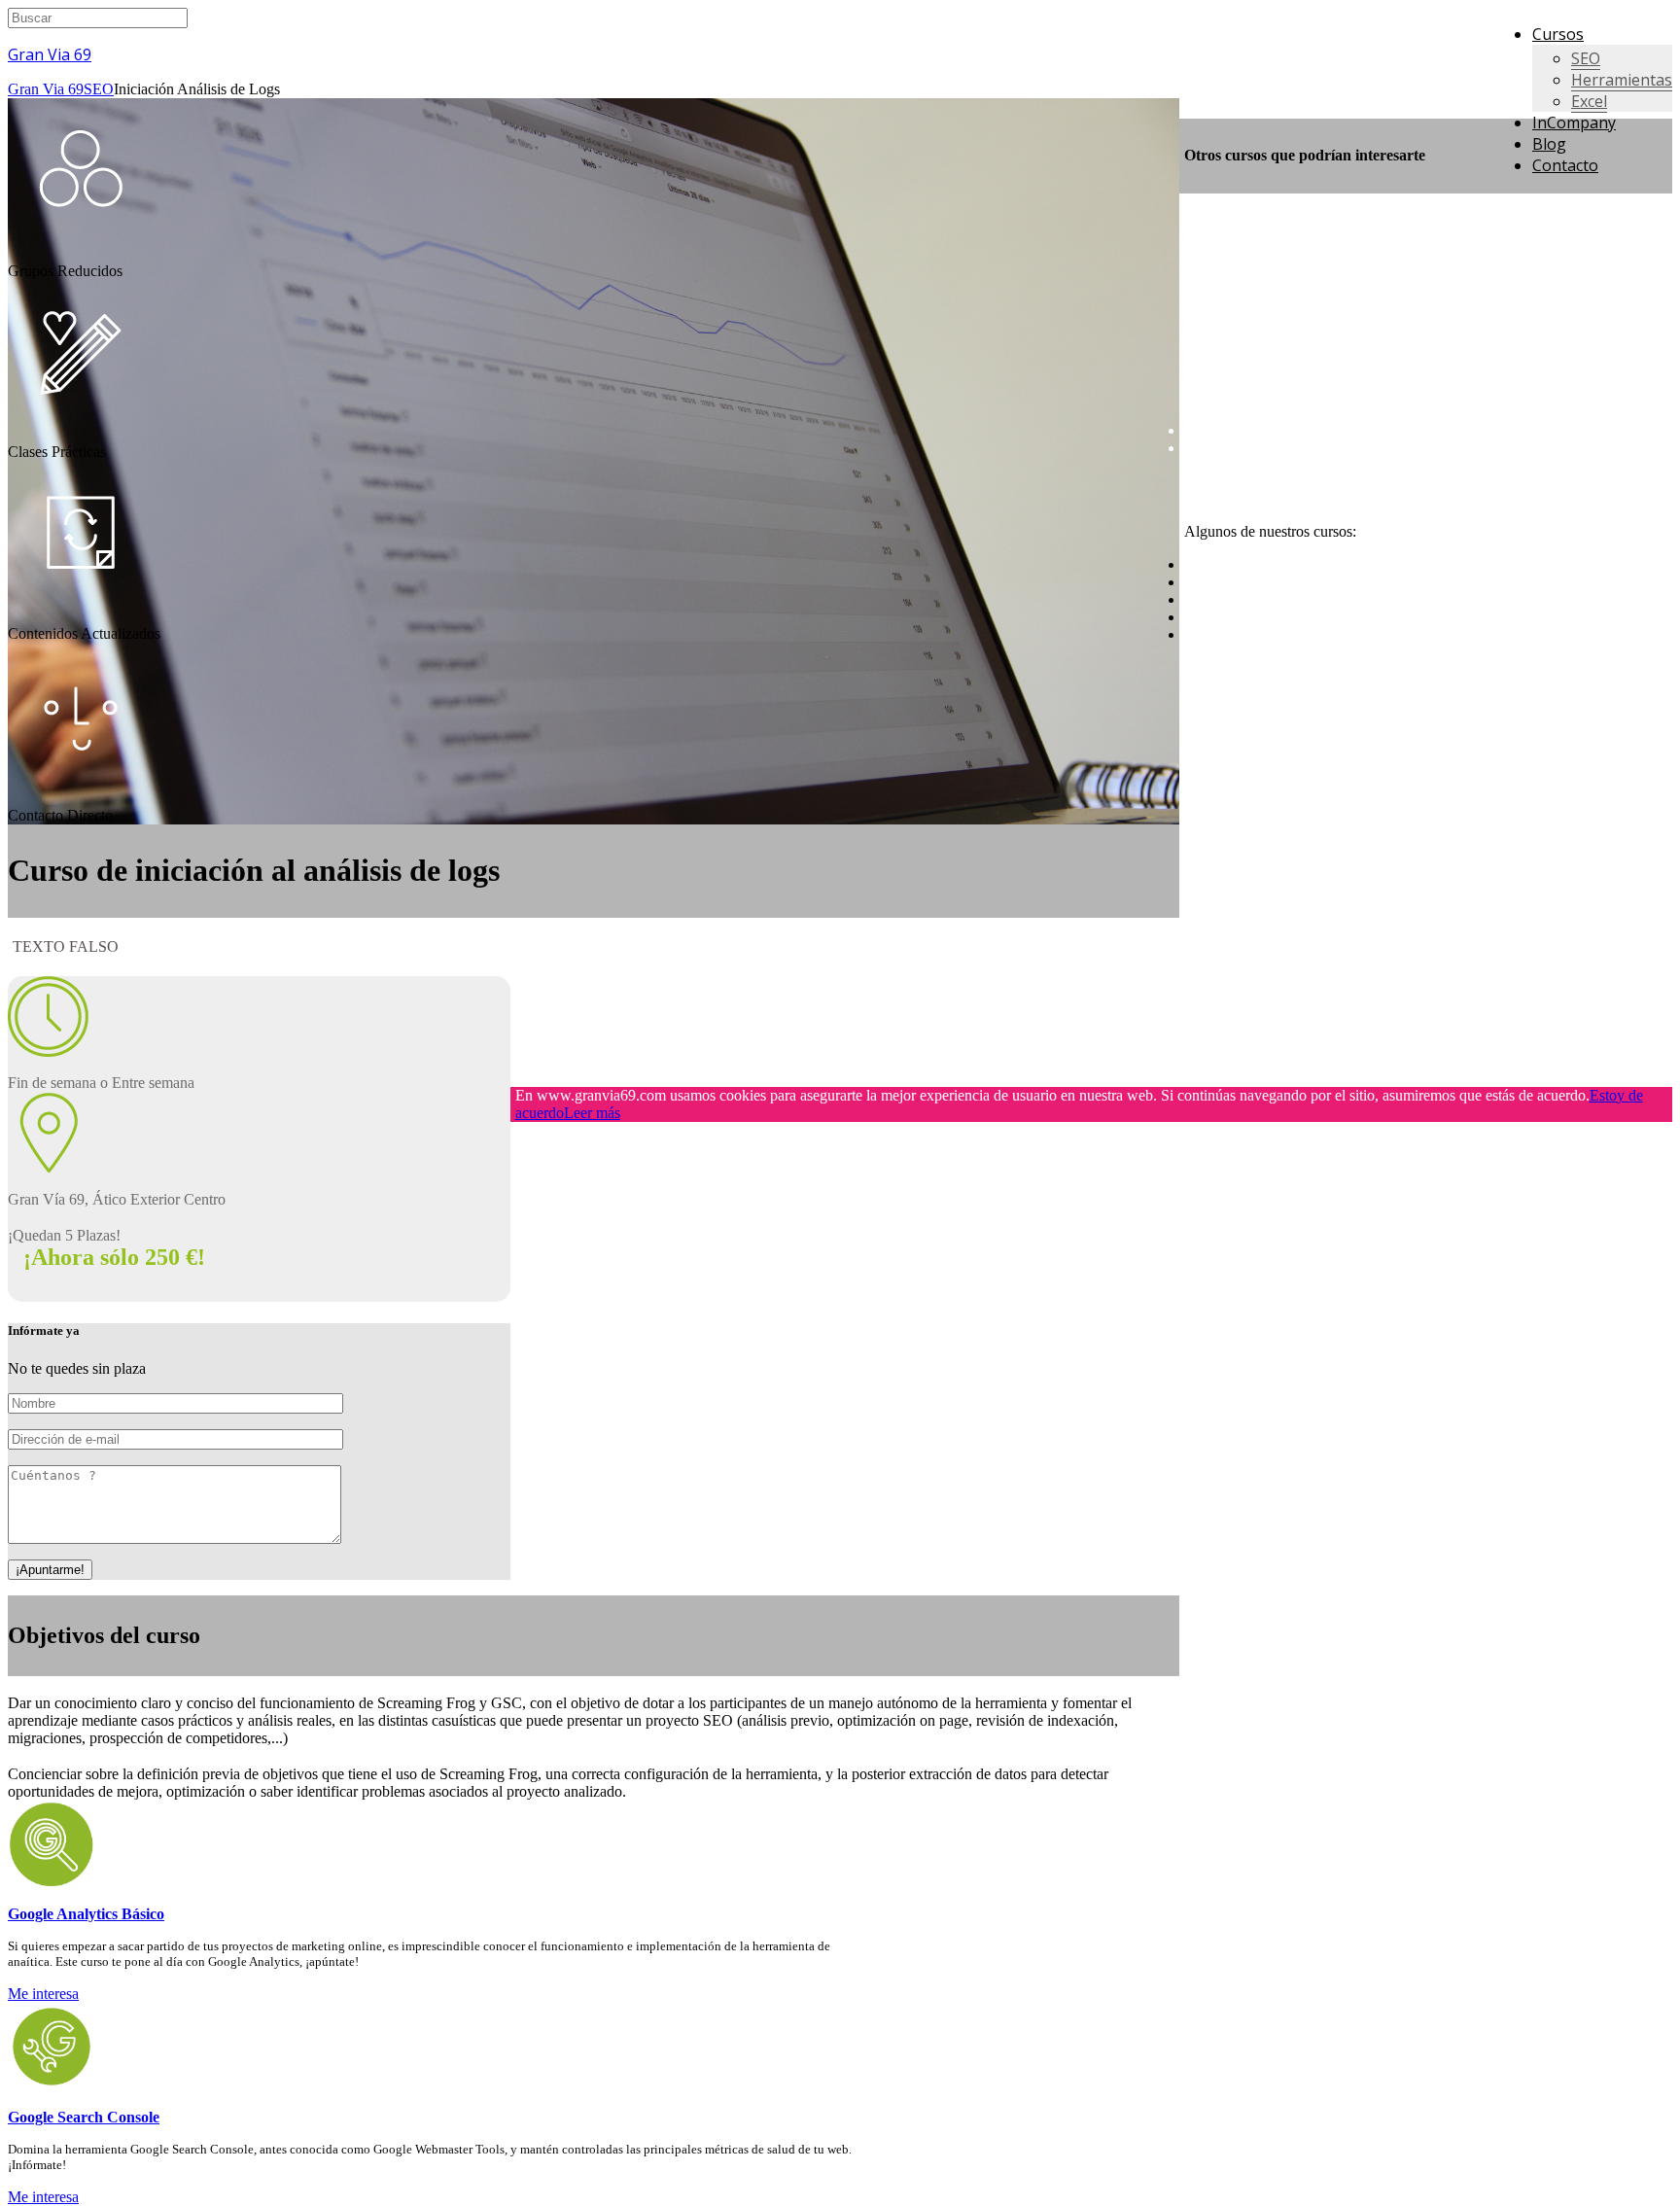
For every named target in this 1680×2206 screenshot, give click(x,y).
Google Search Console (84, 2117)
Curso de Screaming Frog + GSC (1287, 599)
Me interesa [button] (43, 1994)
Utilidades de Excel (1244, 430)
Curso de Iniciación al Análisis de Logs (1304, 564)
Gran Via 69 (50, 54)
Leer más (592, 1113)
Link (1199, 498)
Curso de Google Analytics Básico (1290, 582)
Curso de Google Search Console (1287, 634)
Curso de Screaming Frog (1263, 617)
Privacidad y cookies (1248, 481)
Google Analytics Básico (86, 1914)
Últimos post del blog (1250, 397)
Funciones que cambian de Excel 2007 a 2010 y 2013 (1349, 448)
